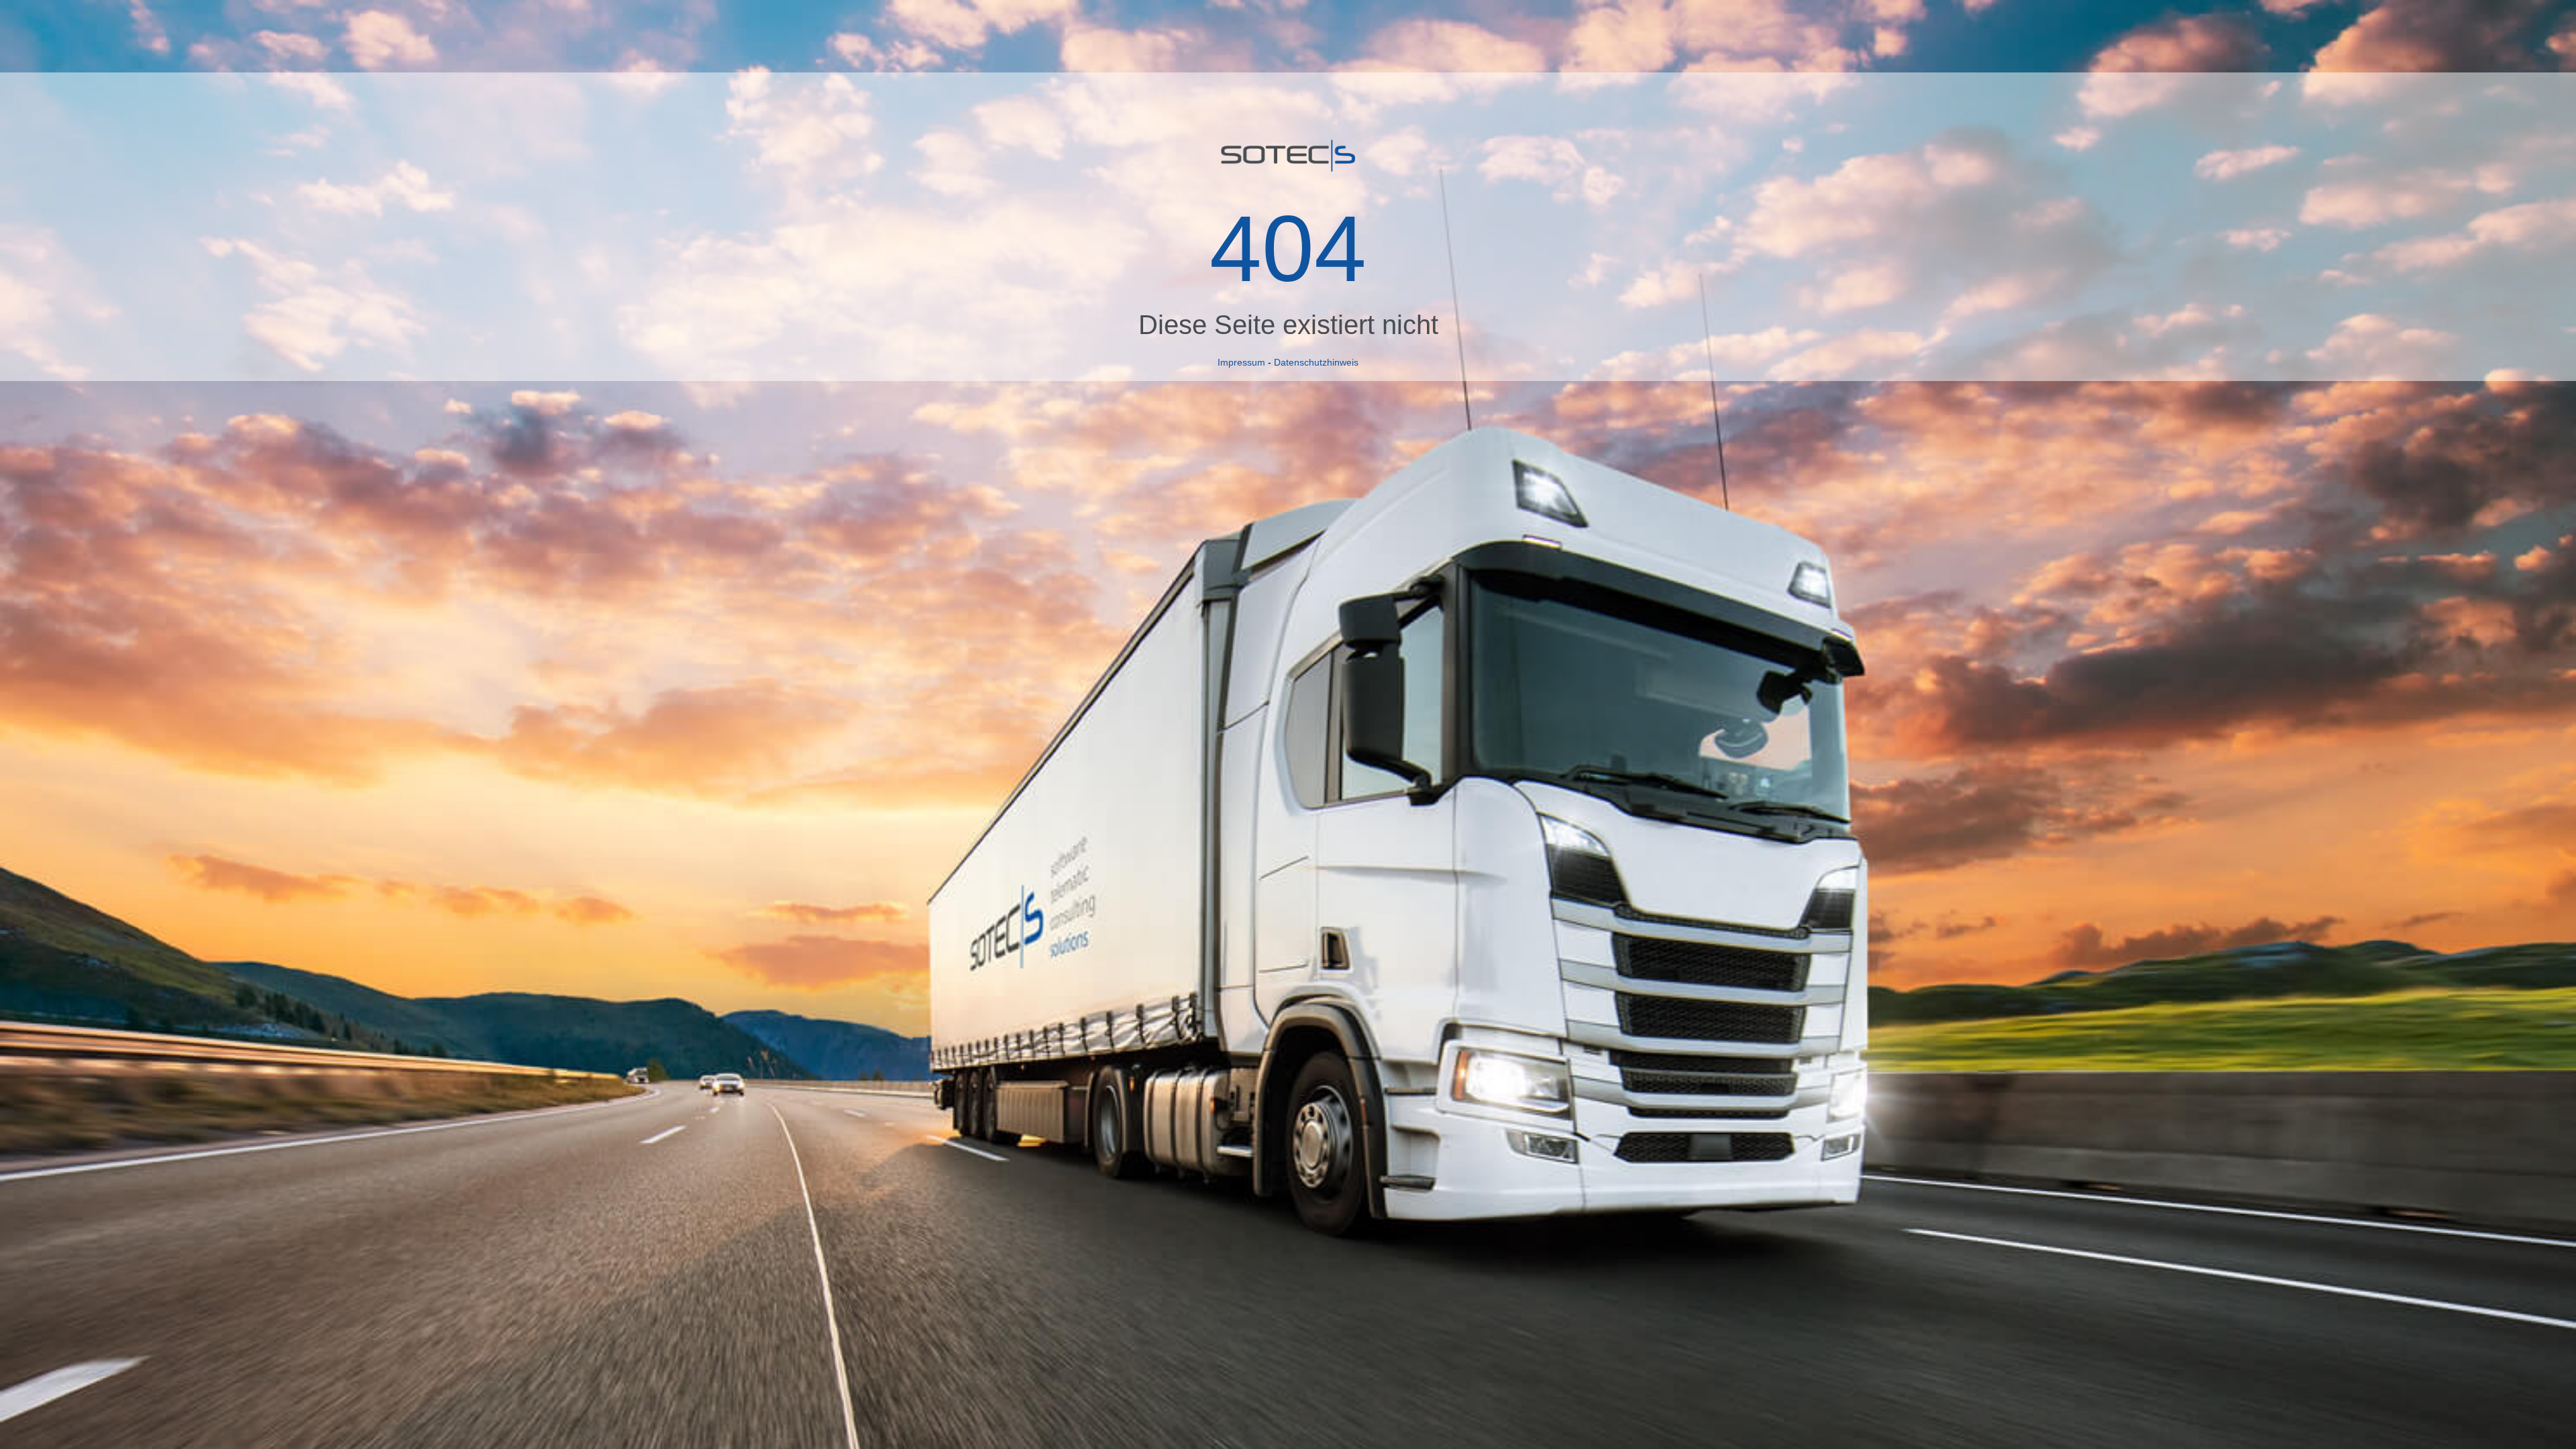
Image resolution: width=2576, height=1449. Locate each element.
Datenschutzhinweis (1316, 362)
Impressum (1241, 362)
